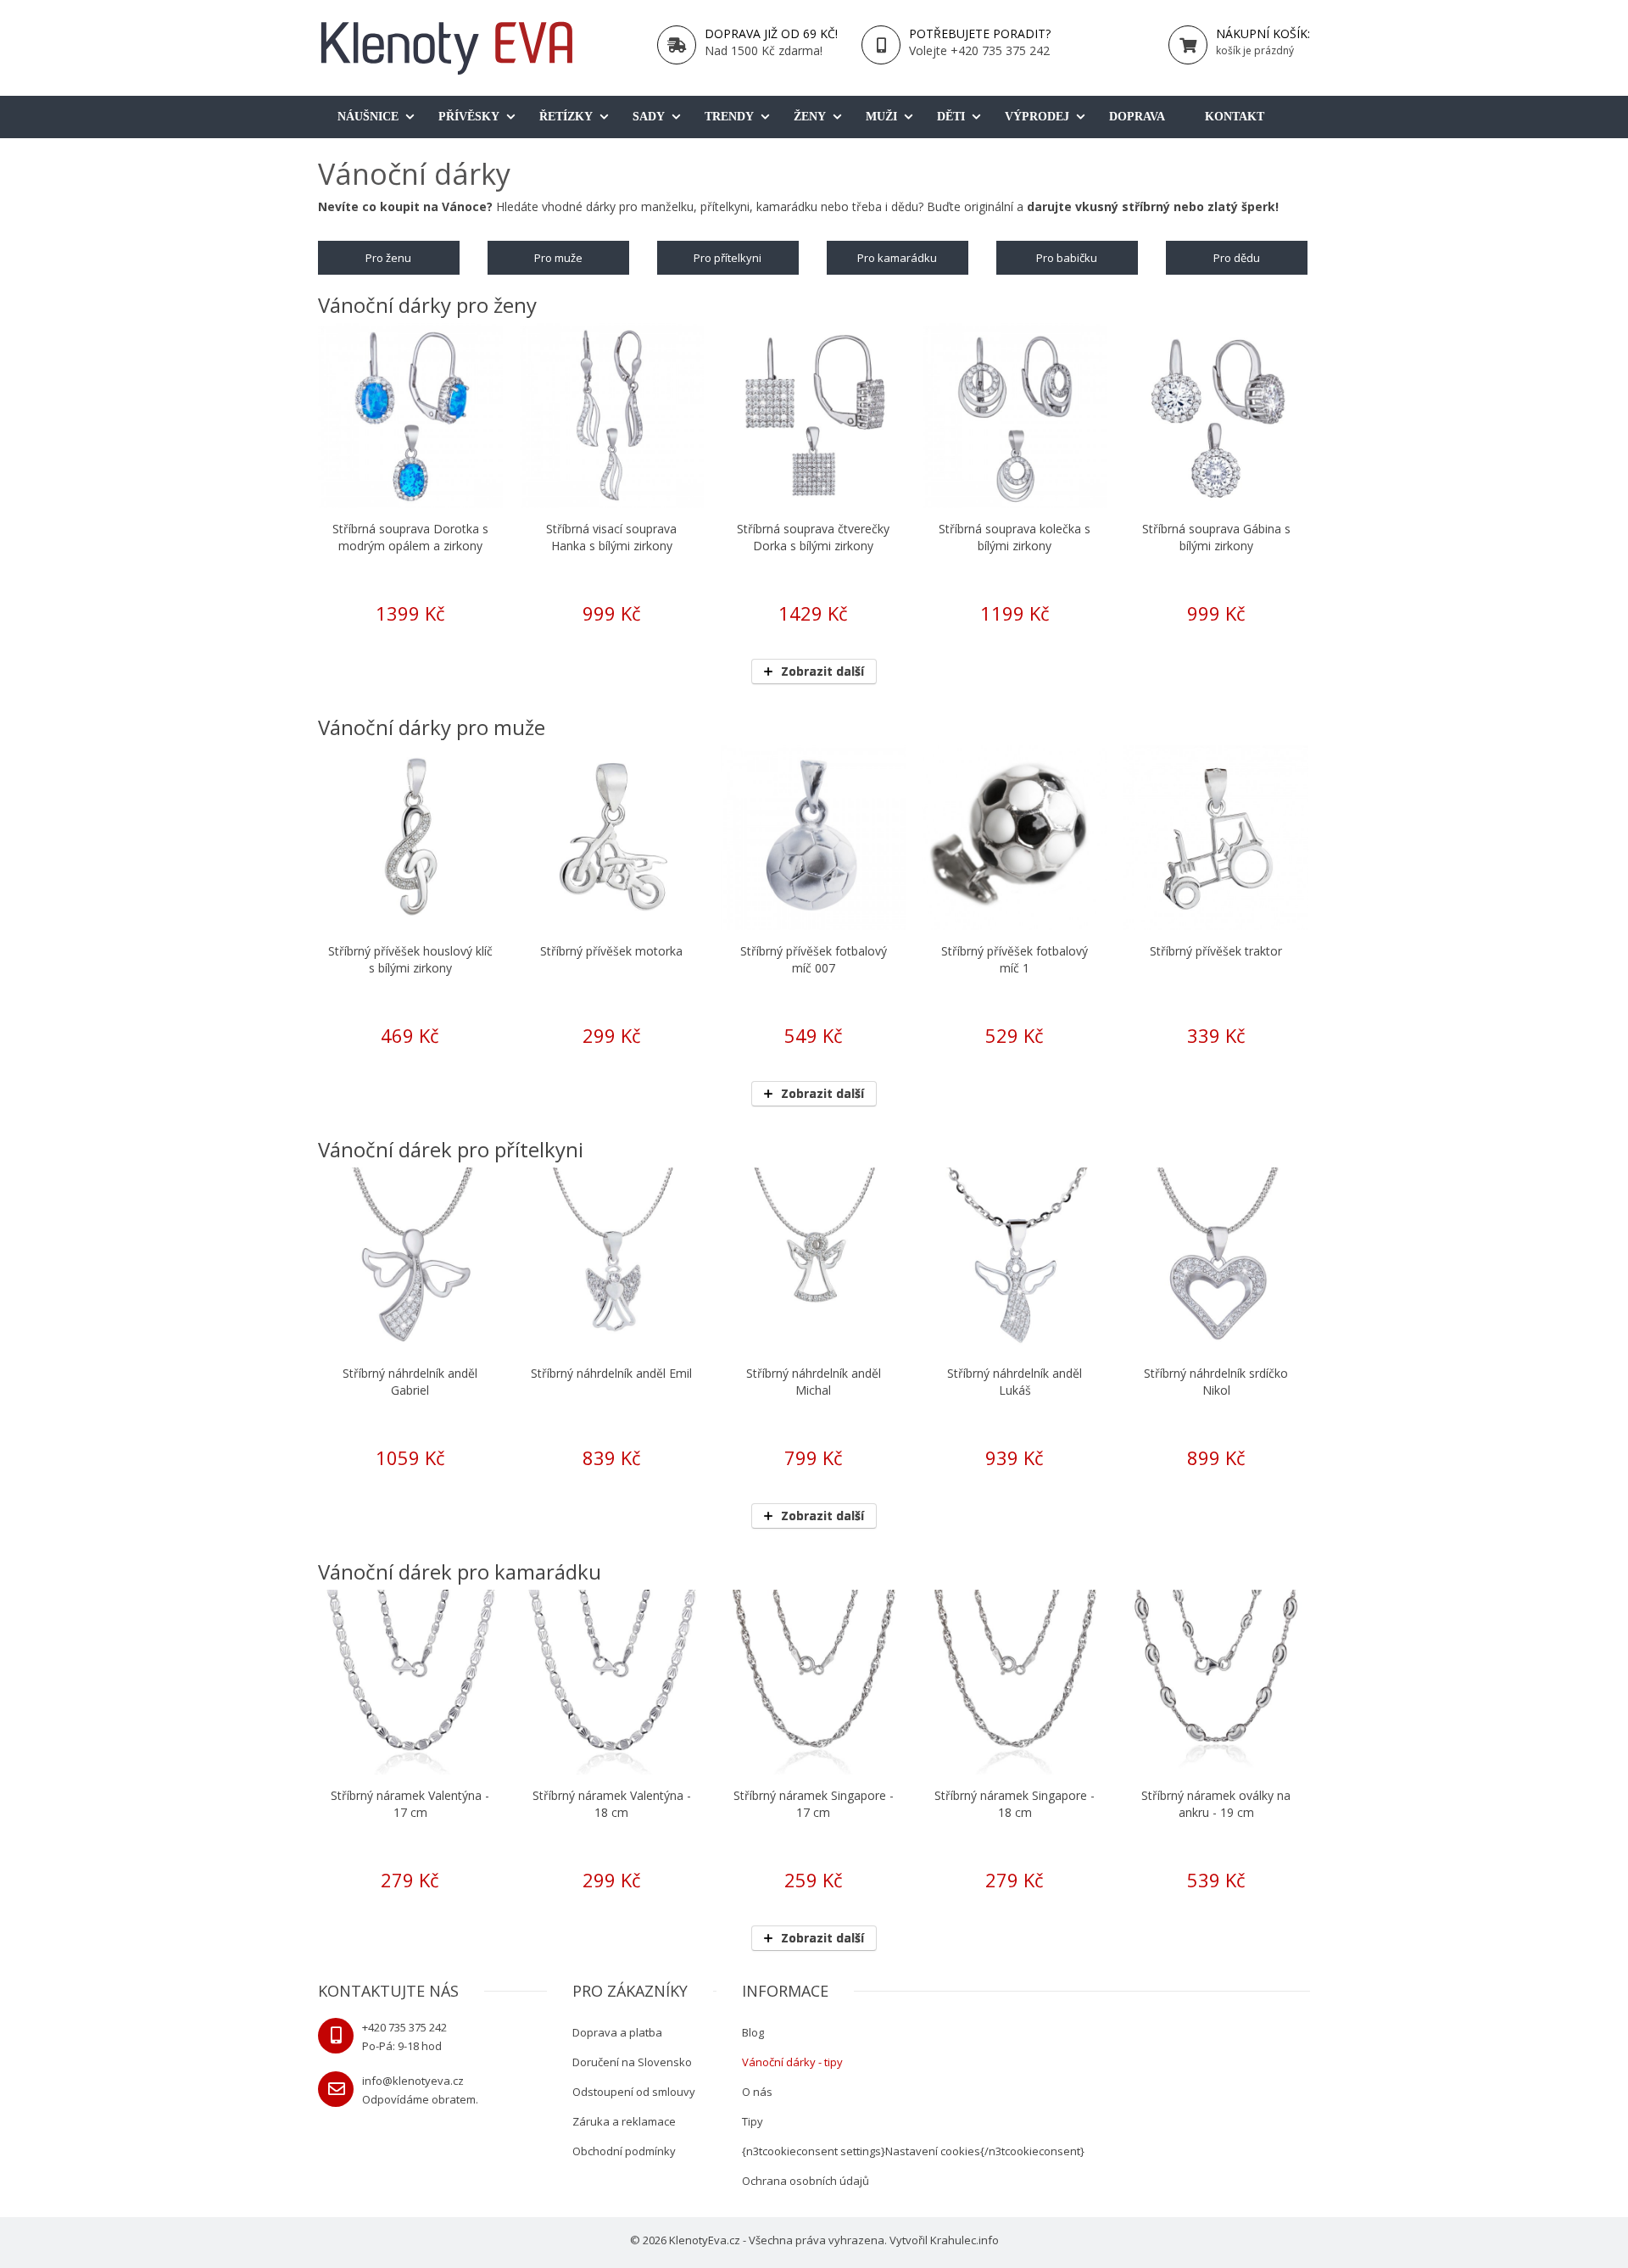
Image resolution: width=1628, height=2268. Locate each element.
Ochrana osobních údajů (806, 2181)
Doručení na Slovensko (632, 2062)
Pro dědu (1237, 258)
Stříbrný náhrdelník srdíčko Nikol (1216, 1382)
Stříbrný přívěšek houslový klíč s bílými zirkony (410, 959)
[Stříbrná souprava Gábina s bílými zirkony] (1216, 415)
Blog (753, 2032)
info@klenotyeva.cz (413, 2081)
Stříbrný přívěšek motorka (611, 951)
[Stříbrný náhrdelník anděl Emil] (612, 1260)
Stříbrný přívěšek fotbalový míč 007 (814, 959)
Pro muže (558, 258)
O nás (757, 2092)
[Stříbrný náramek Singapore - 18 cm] (1015, 1682)
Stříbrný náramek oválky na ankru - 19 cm (1216, 1804)
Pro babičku (1067, 258)
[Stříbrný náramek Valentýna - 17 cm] (410, 1682)
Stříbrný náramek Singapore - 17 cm (814, 1804)
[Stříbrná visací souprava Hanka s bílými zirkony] (612, 415)
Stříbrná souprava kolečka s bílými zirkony (1015, 537)
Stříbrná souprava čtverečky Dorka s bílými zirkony (813, 537)
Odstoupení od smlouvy (634, 2092)
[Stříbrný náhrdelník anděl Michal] (813, 1260)
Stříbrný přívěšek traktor (1216, 951)
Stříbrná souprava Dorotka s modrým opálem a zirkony (410, 537)
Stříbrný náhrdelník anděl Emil (611, 1373)
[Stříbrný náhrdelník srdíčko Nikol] (1216, 1260)
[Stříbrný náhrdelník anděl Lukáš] (1015, 1260)
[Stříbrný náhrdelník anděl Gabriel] (410, 1260)
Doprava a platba (617, 2032)
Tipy (753, 2121)
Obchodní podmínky (624, 2151)
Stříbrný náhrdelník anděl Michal (814, 1382)
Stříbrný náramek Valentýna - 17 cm (410, 1804)
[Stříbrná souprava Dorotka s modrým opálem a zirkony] (410, 415)
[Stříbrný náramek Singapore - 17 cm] (813, 1682)
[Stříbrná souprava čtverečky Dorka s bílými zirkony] (813, 415)
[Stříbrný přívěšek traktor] (1216, 838)
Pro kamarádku (897, 258)
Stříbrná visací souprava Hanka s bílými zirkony (611, 537)
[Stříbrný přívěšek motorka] (612, 838)
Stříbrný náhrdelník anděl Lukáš (1015, 1382)
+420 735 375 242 (404, 2027)
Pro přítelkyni (728, 258)
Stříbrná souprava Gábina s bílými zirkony (1216, 537)
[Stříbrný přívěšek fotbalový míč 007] (813, 838)
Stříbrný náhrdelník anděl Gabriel (410, 1382)
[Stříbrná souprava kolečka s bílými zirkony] (1015, 415)
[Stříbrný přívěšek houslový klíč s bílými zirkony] (410, 838)
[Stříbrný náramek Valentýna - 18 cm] (612, 1682)
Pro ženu (388, 258)
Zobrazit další (822, 671)
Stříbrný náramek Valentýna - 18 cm (612, 1804)
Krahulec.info (965, 2240)
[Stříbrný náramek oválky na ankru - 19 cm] (1216, 1682)
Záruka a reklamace (624, 2121)
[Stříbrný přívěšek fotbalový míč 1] (1015, 838)
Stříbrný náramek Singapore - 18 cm (1015, 1804)
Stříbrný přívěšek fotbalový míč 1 (1015, 959)
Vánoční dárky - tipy (792, 2062)
